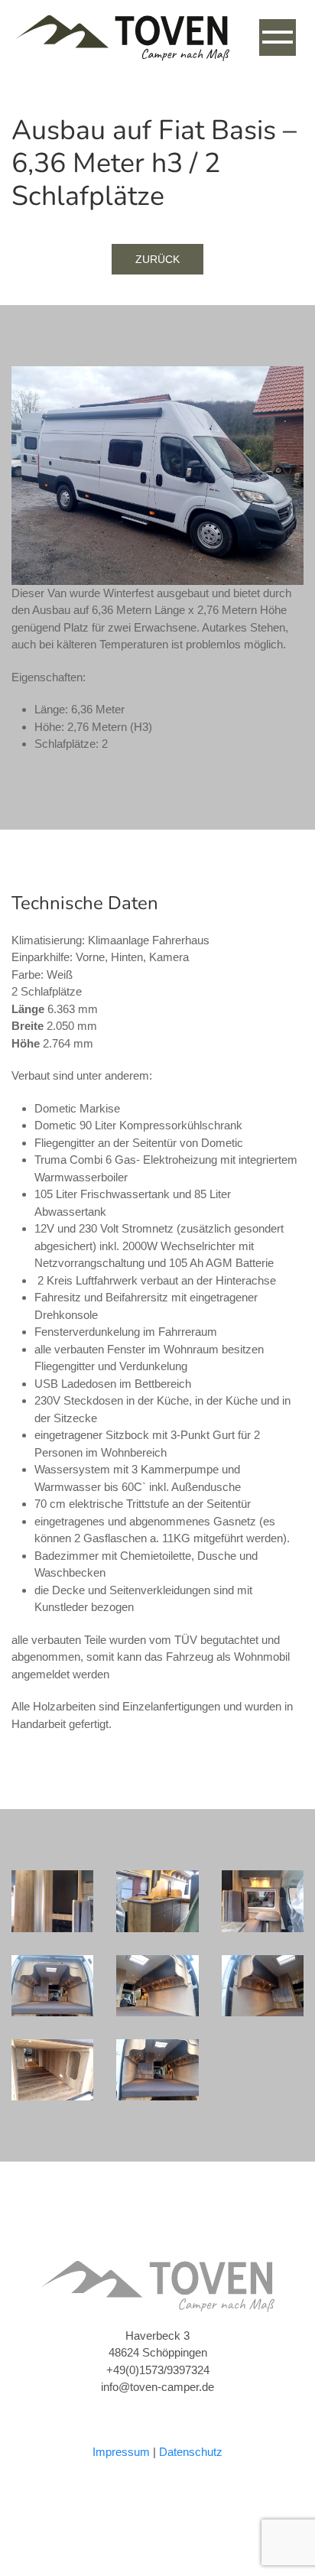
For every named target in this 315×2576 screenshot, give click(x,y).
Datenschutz (191, 2452)
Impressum (121, 2452)
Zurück (157, 259)
